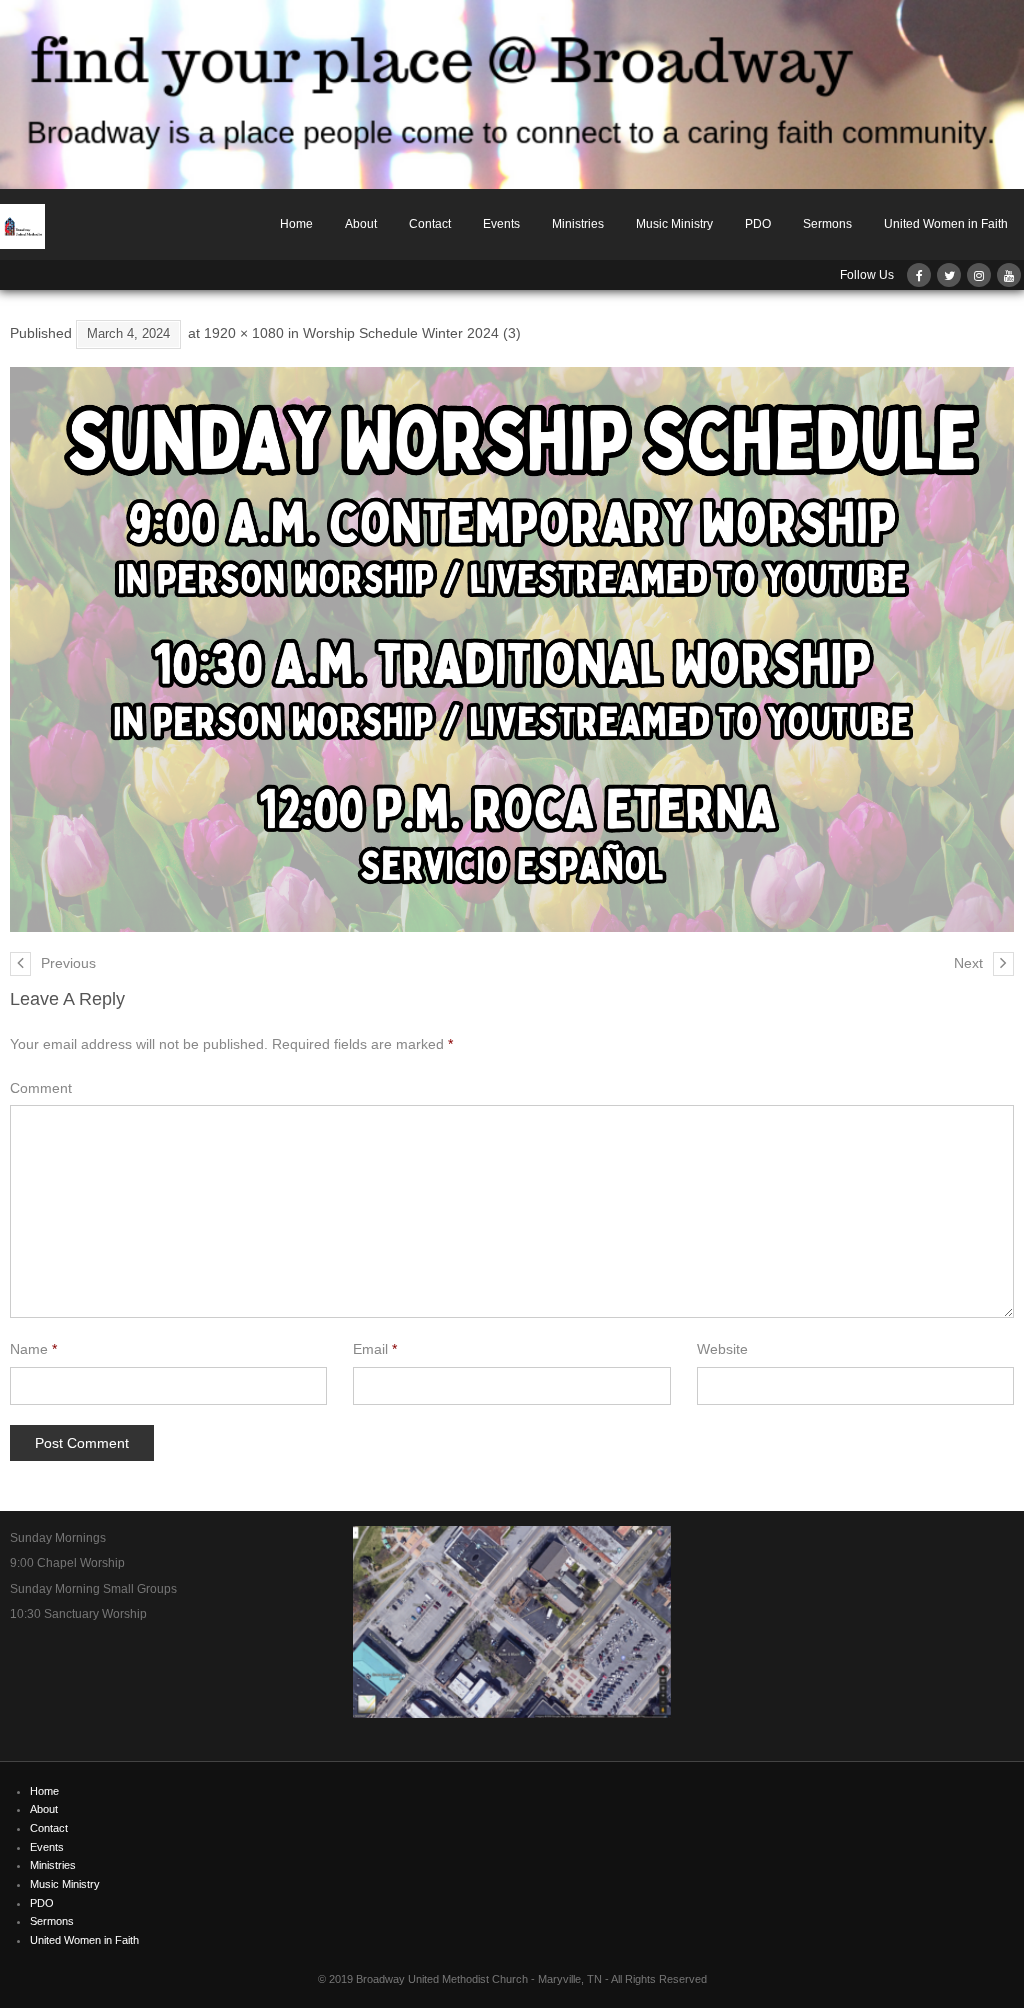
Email (375, 1349)
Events (501, 224)
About (361, 224)
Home (296, 224)
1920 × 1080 (244, 333)
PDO (758, 224)
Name (33, 1349)
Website (722, 1349)
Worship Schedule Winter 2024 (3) (412, 333)
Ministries (578, 224)
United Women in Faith (946, 224)
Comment (41, 1088)
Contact (430, 224)
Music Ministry (674, 224)
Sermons (827, 224)
